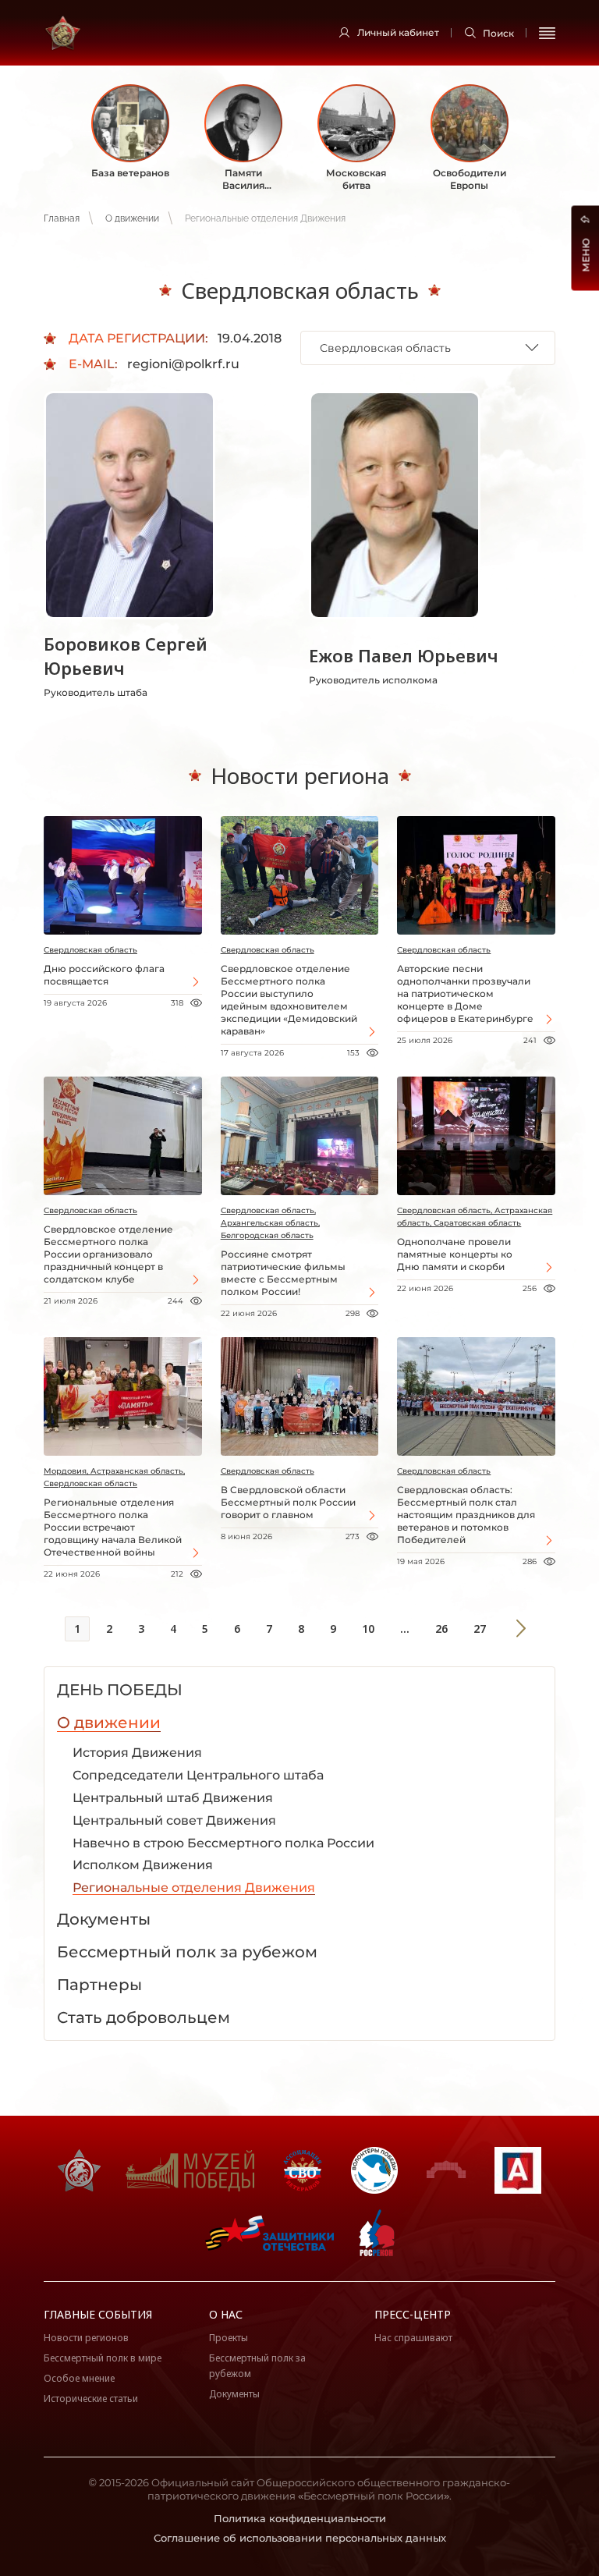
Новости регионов (86, 2338)
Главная (62, 218)
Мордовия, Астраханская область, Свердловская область (114, 1477)
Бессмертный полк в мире (103, 2358)
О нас (226, 2314)
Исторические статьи (91, 2399)
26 (441, 1629)
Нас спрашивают (413, 2338)
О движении (132, 218)
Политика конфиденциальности (300, 2518)
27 (480, 1629)
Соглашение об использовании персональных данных (300, 2538)
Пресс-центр (413, 2314)
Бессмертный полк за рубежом (257, 2366)
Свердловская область (90, 950)
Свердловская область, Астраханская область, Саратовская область (475, 1217)
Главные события (98, 2314)
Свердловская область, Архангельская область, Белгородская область (270, 1223)
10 (368, 1629)
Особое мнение (79, 2378)
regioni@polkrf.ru (183, 364)
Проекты (229, 2338)
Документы (234, 2394)
